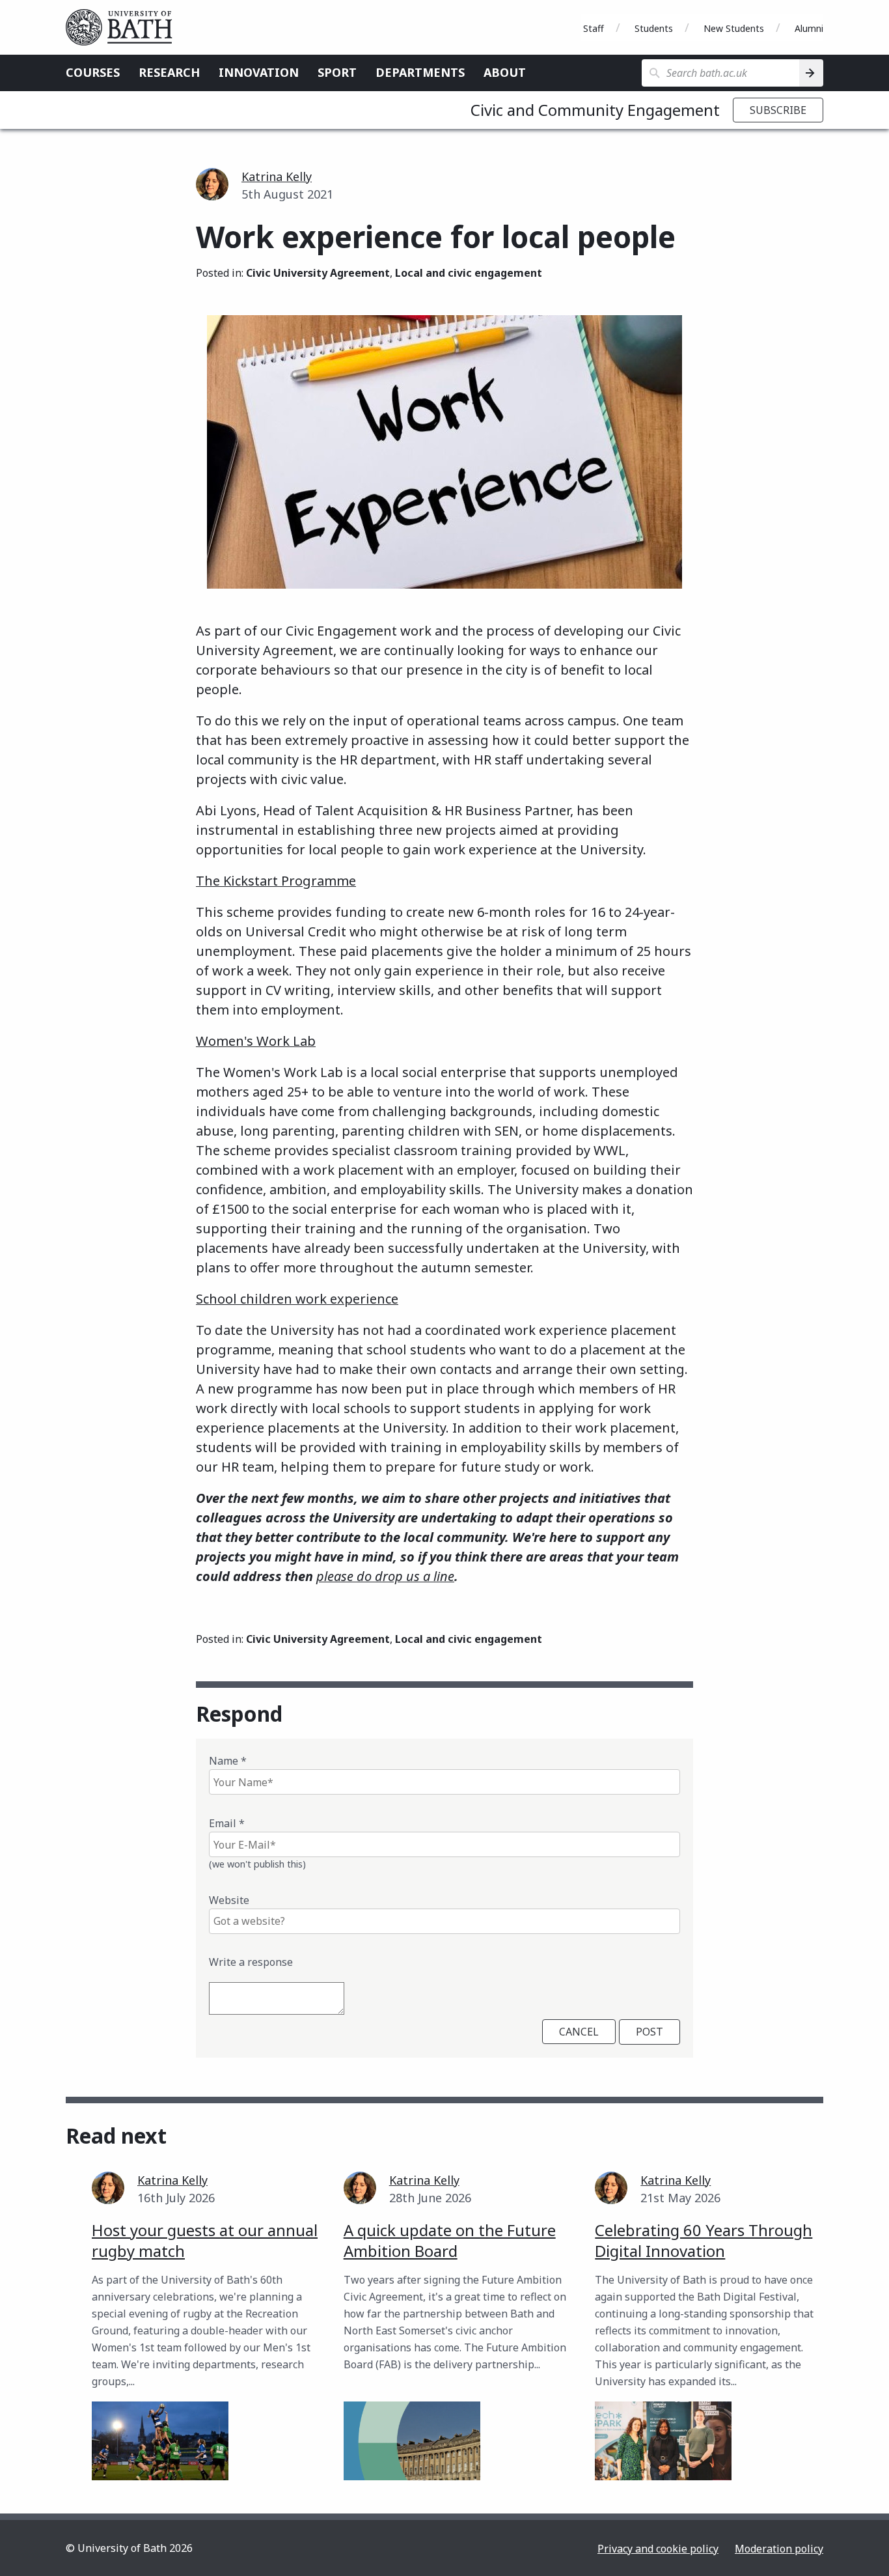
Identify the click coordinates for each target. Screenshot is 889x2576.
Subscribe (778, 110)
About (505, 72)
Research (169, 72)
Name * (228, 1761)
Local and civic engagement (469, 273)
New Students (734, 28)
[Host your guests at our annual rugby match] (160, 2441)
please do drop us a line (385, 1576)
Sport (337, 72)
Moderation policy (779, 2549)
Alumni (809, 28)
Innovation (259, 72)
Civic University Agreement (318, 273)
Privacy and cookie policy (658, 2549)
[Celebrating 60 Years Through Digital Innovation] (663, 2441)
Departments (420, 72)
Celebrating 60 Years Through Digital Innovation (704, 2240)
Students (654, 28)
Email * (227, 1823)
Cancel (579, 2032)
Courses (93, 72)
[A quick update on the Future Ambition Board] (412, 2441)
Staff (594, 28)
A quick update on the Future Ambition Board (450, 2240)
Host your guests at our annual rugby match (205, 2240)
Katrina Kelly (277, 176)
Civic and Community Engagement (595, 110)
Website (229, 1900)
